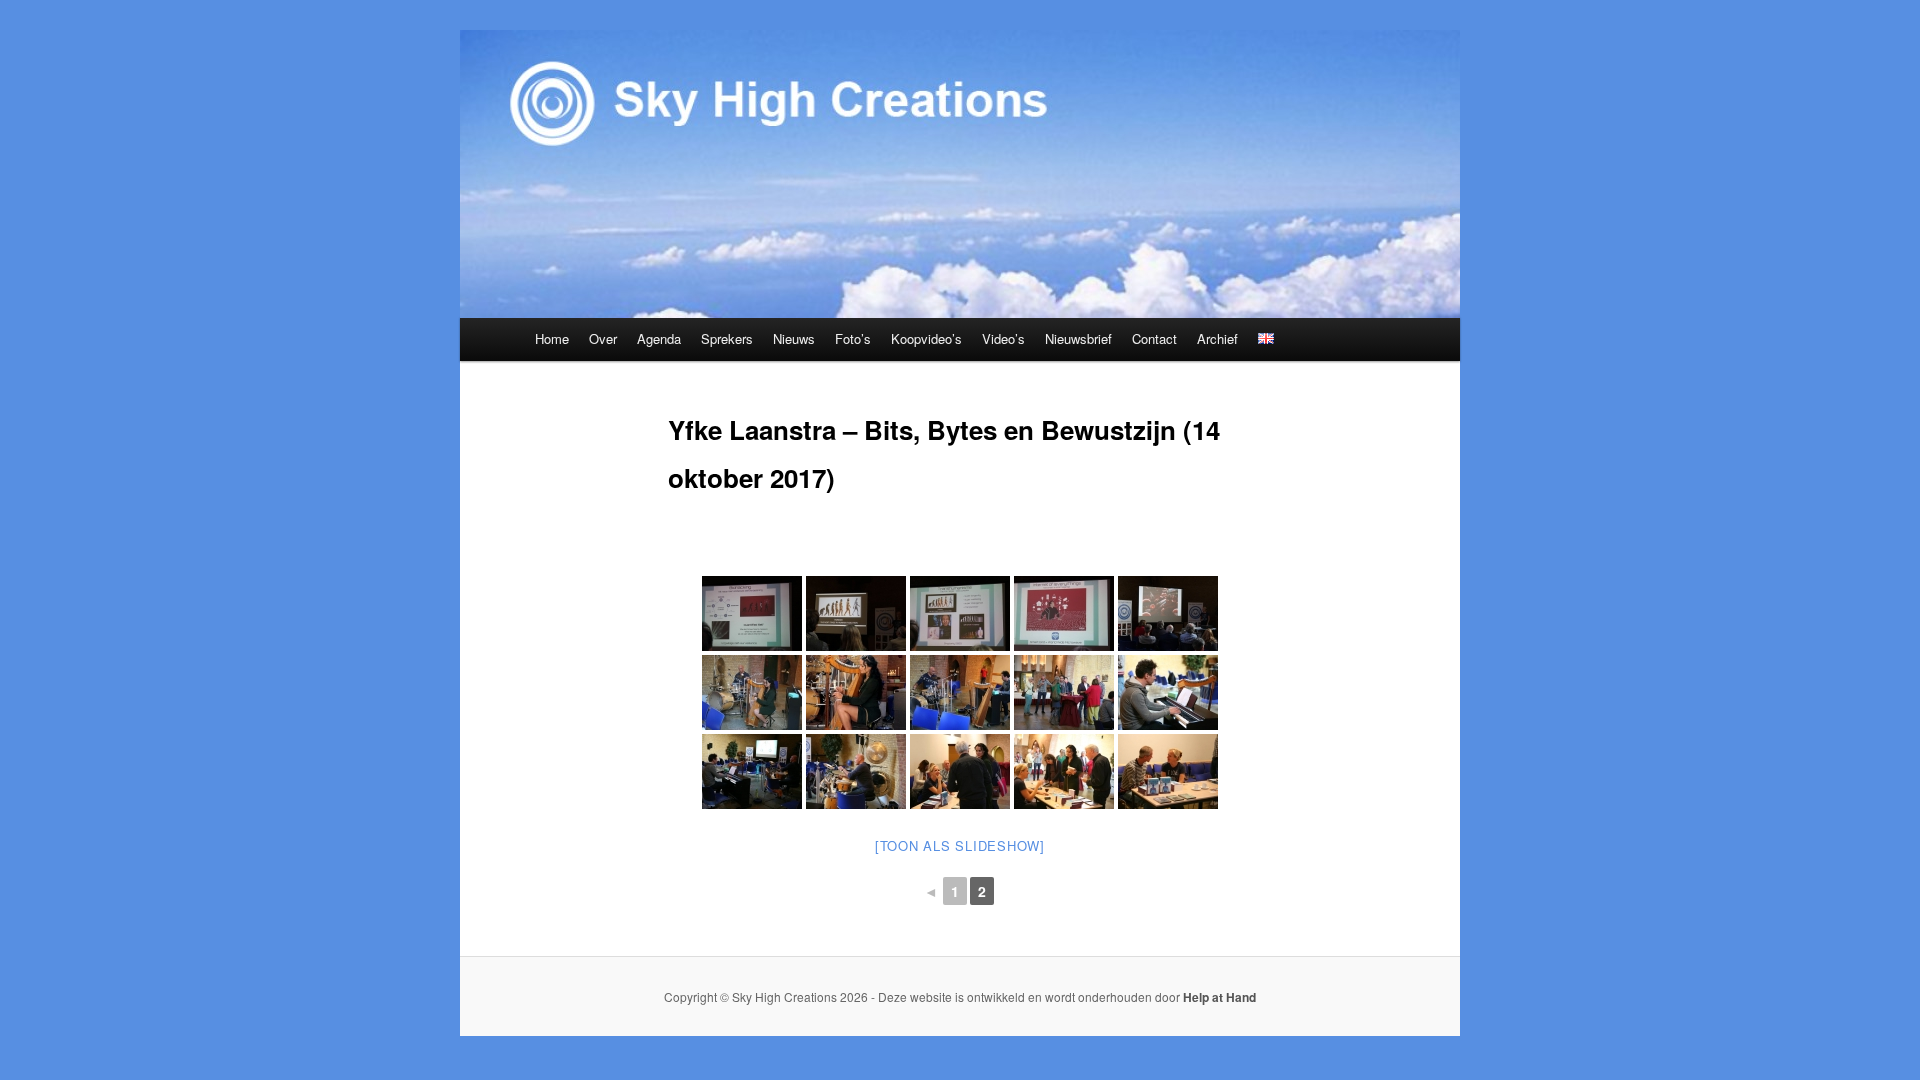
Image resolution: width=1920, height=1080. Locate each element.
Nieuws (794, 338)
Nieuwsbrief (1078, 338)
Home (552, 338)
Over (603, 338)
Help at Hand (1219, 997)
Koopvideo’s (926, 338)
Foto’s (853, 338)
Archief (1217, 338)
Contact (1154, 338)
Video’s (1003, 338)
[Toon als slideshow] (960, 845)
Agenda (659, 338)
